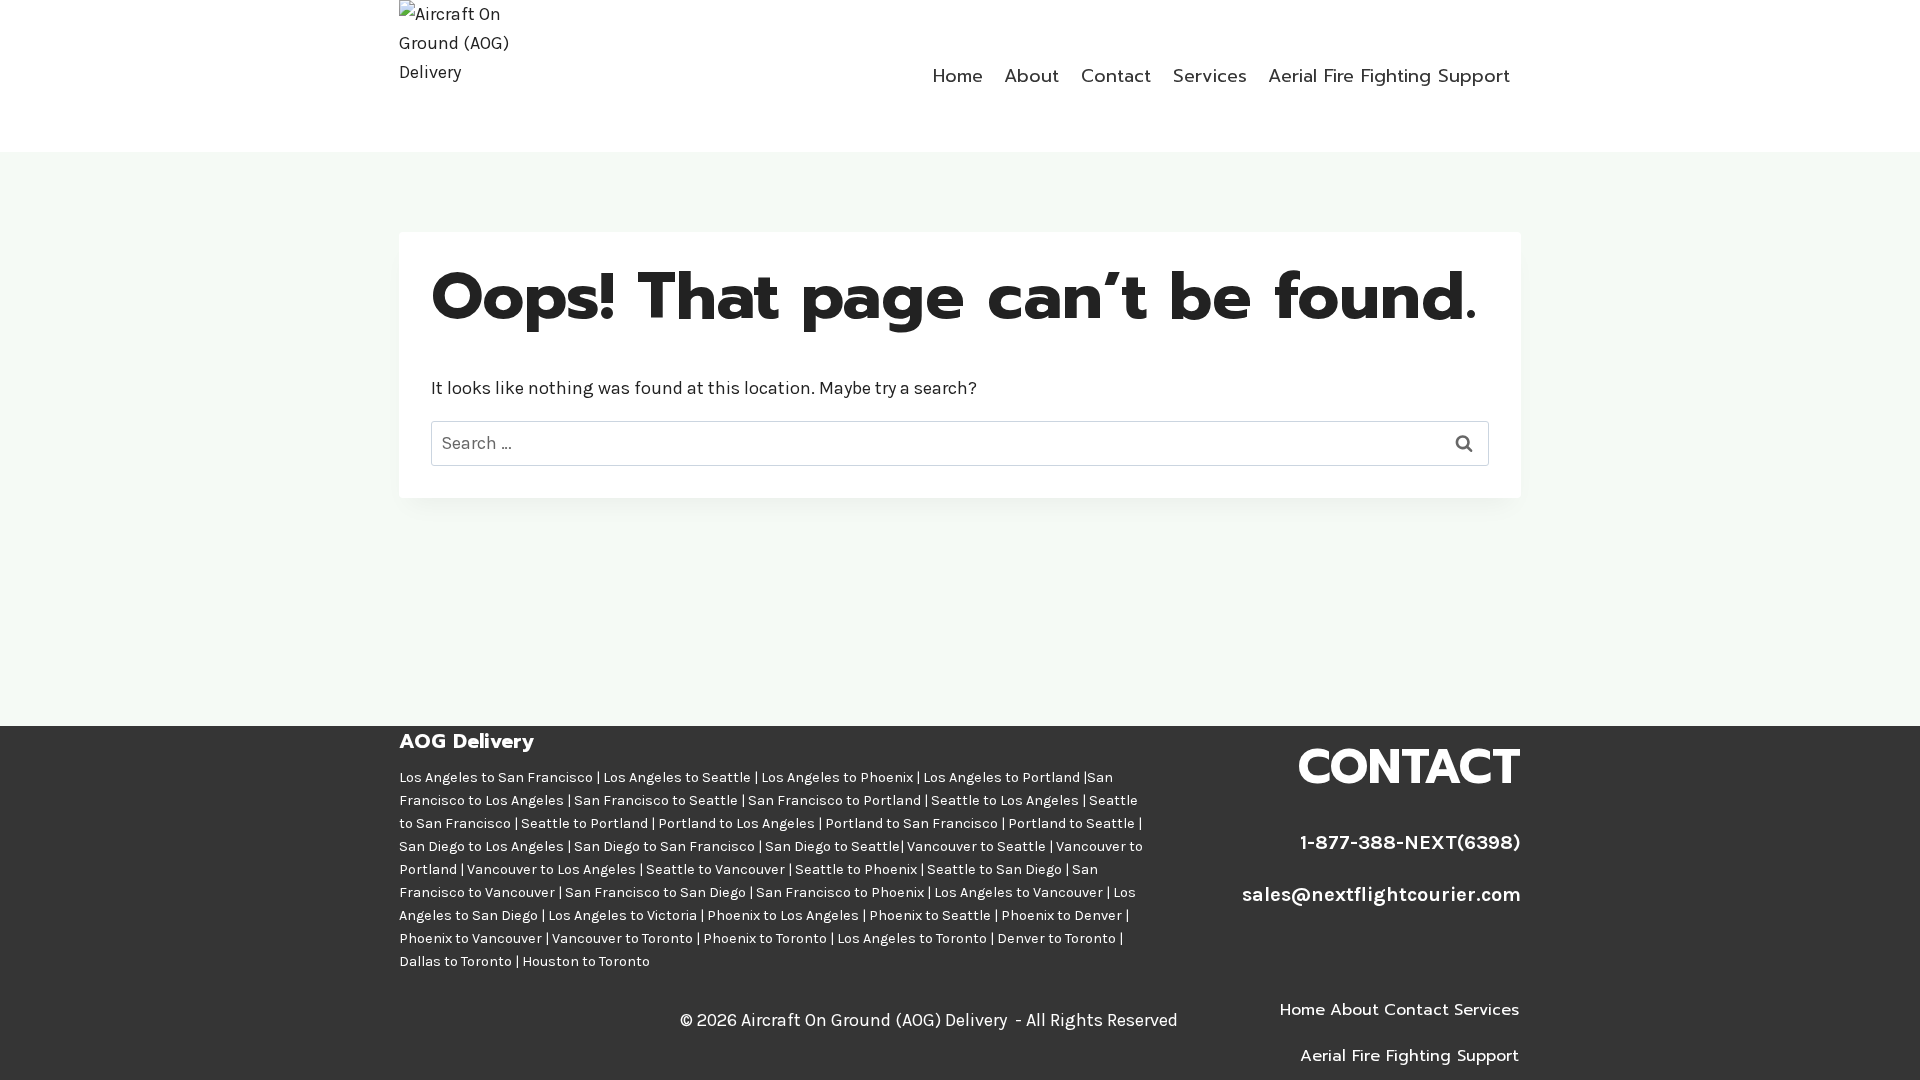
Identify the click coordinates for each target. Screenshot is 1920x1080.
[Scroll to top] (1874, 1044)
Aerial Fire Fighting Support (1389, 76)
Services (1210, 76)
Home (958, 76)
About (1031, 76)
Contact (1116, 76)
